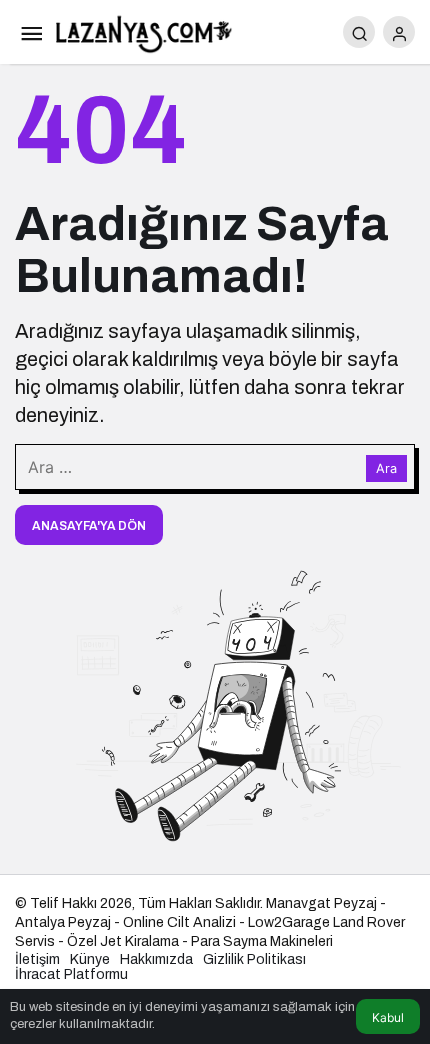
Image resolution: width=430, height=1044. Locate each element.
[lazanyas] (145, 30)
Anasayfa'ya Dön (89, 526)
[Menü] (31, 32)
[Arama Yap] (359, 32)
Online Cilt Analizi (179, 922)
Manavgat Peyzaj (321, 903)
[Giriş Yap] (399, 32)
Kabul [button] (388, 1017)
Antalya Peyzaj (63, 922)
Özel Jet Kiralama (123, 941)
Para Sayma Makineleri (262, 941)
